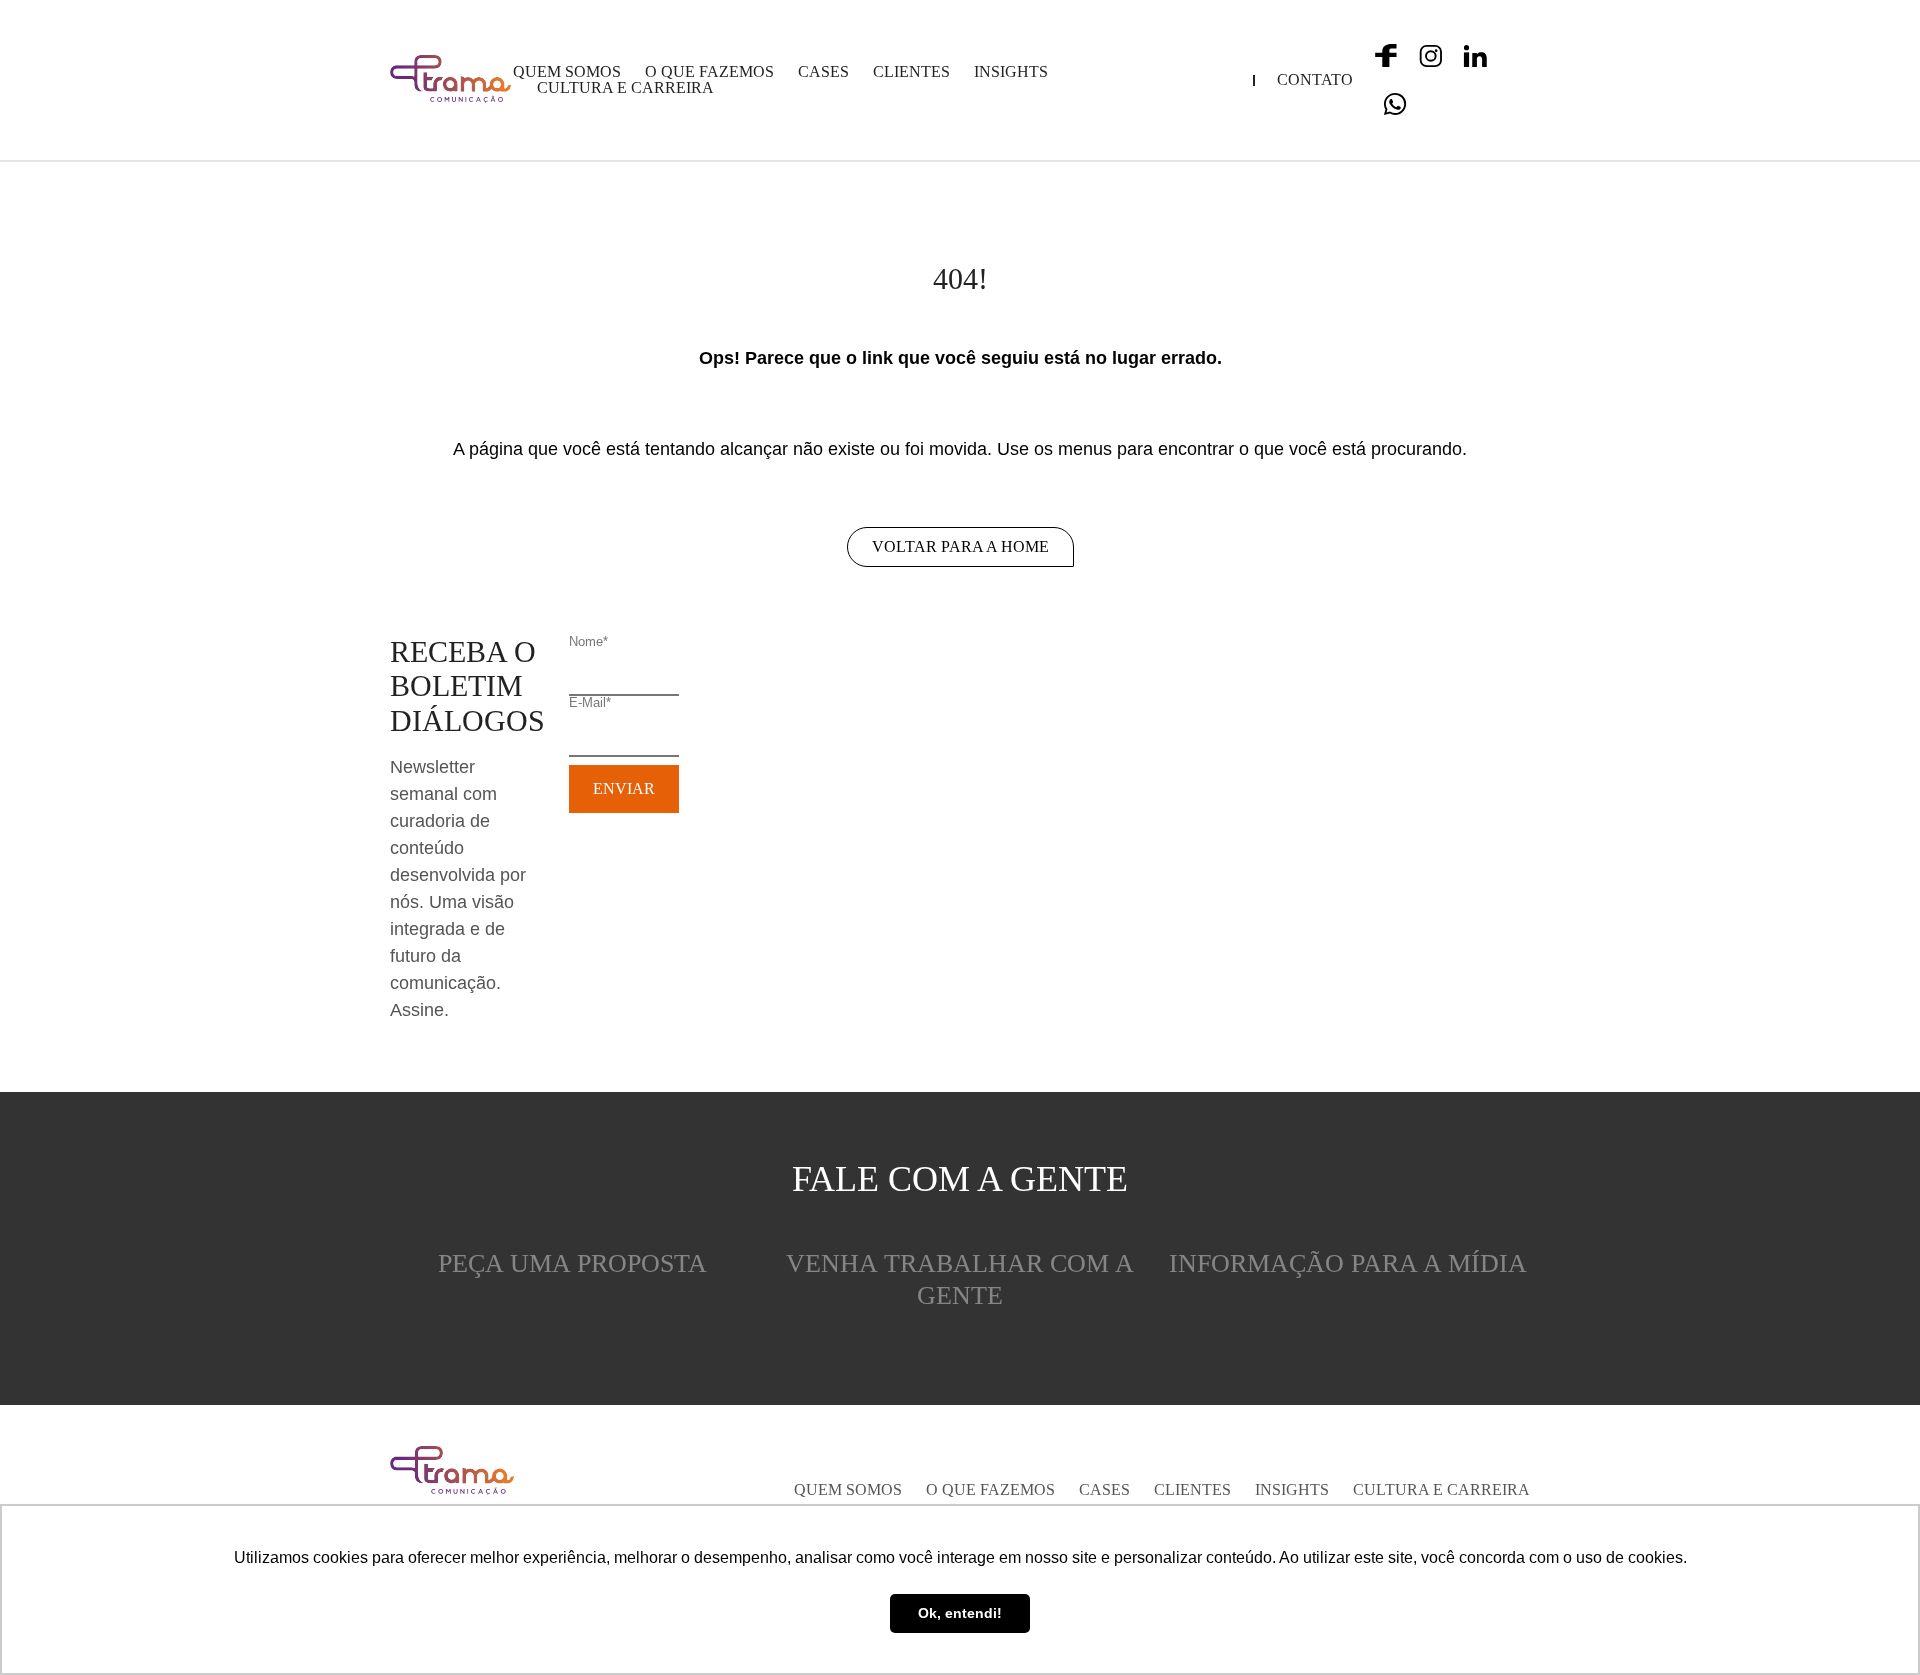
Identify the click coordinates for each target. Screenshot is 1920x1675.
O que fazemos (709, 72)
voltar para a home (960, 546)
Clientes (911, 72)
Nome (588, 641)
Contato (1315, 80)
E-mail (590, 702)
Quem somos (567, 72)
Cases (823, 72)
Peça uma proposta (572, 1263)
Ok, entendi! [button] (960, 1613)
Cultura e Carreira (625, 88)
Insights (1011, 72)
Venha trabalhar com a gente (960, 1280)
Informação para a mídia (1348, 1263)
